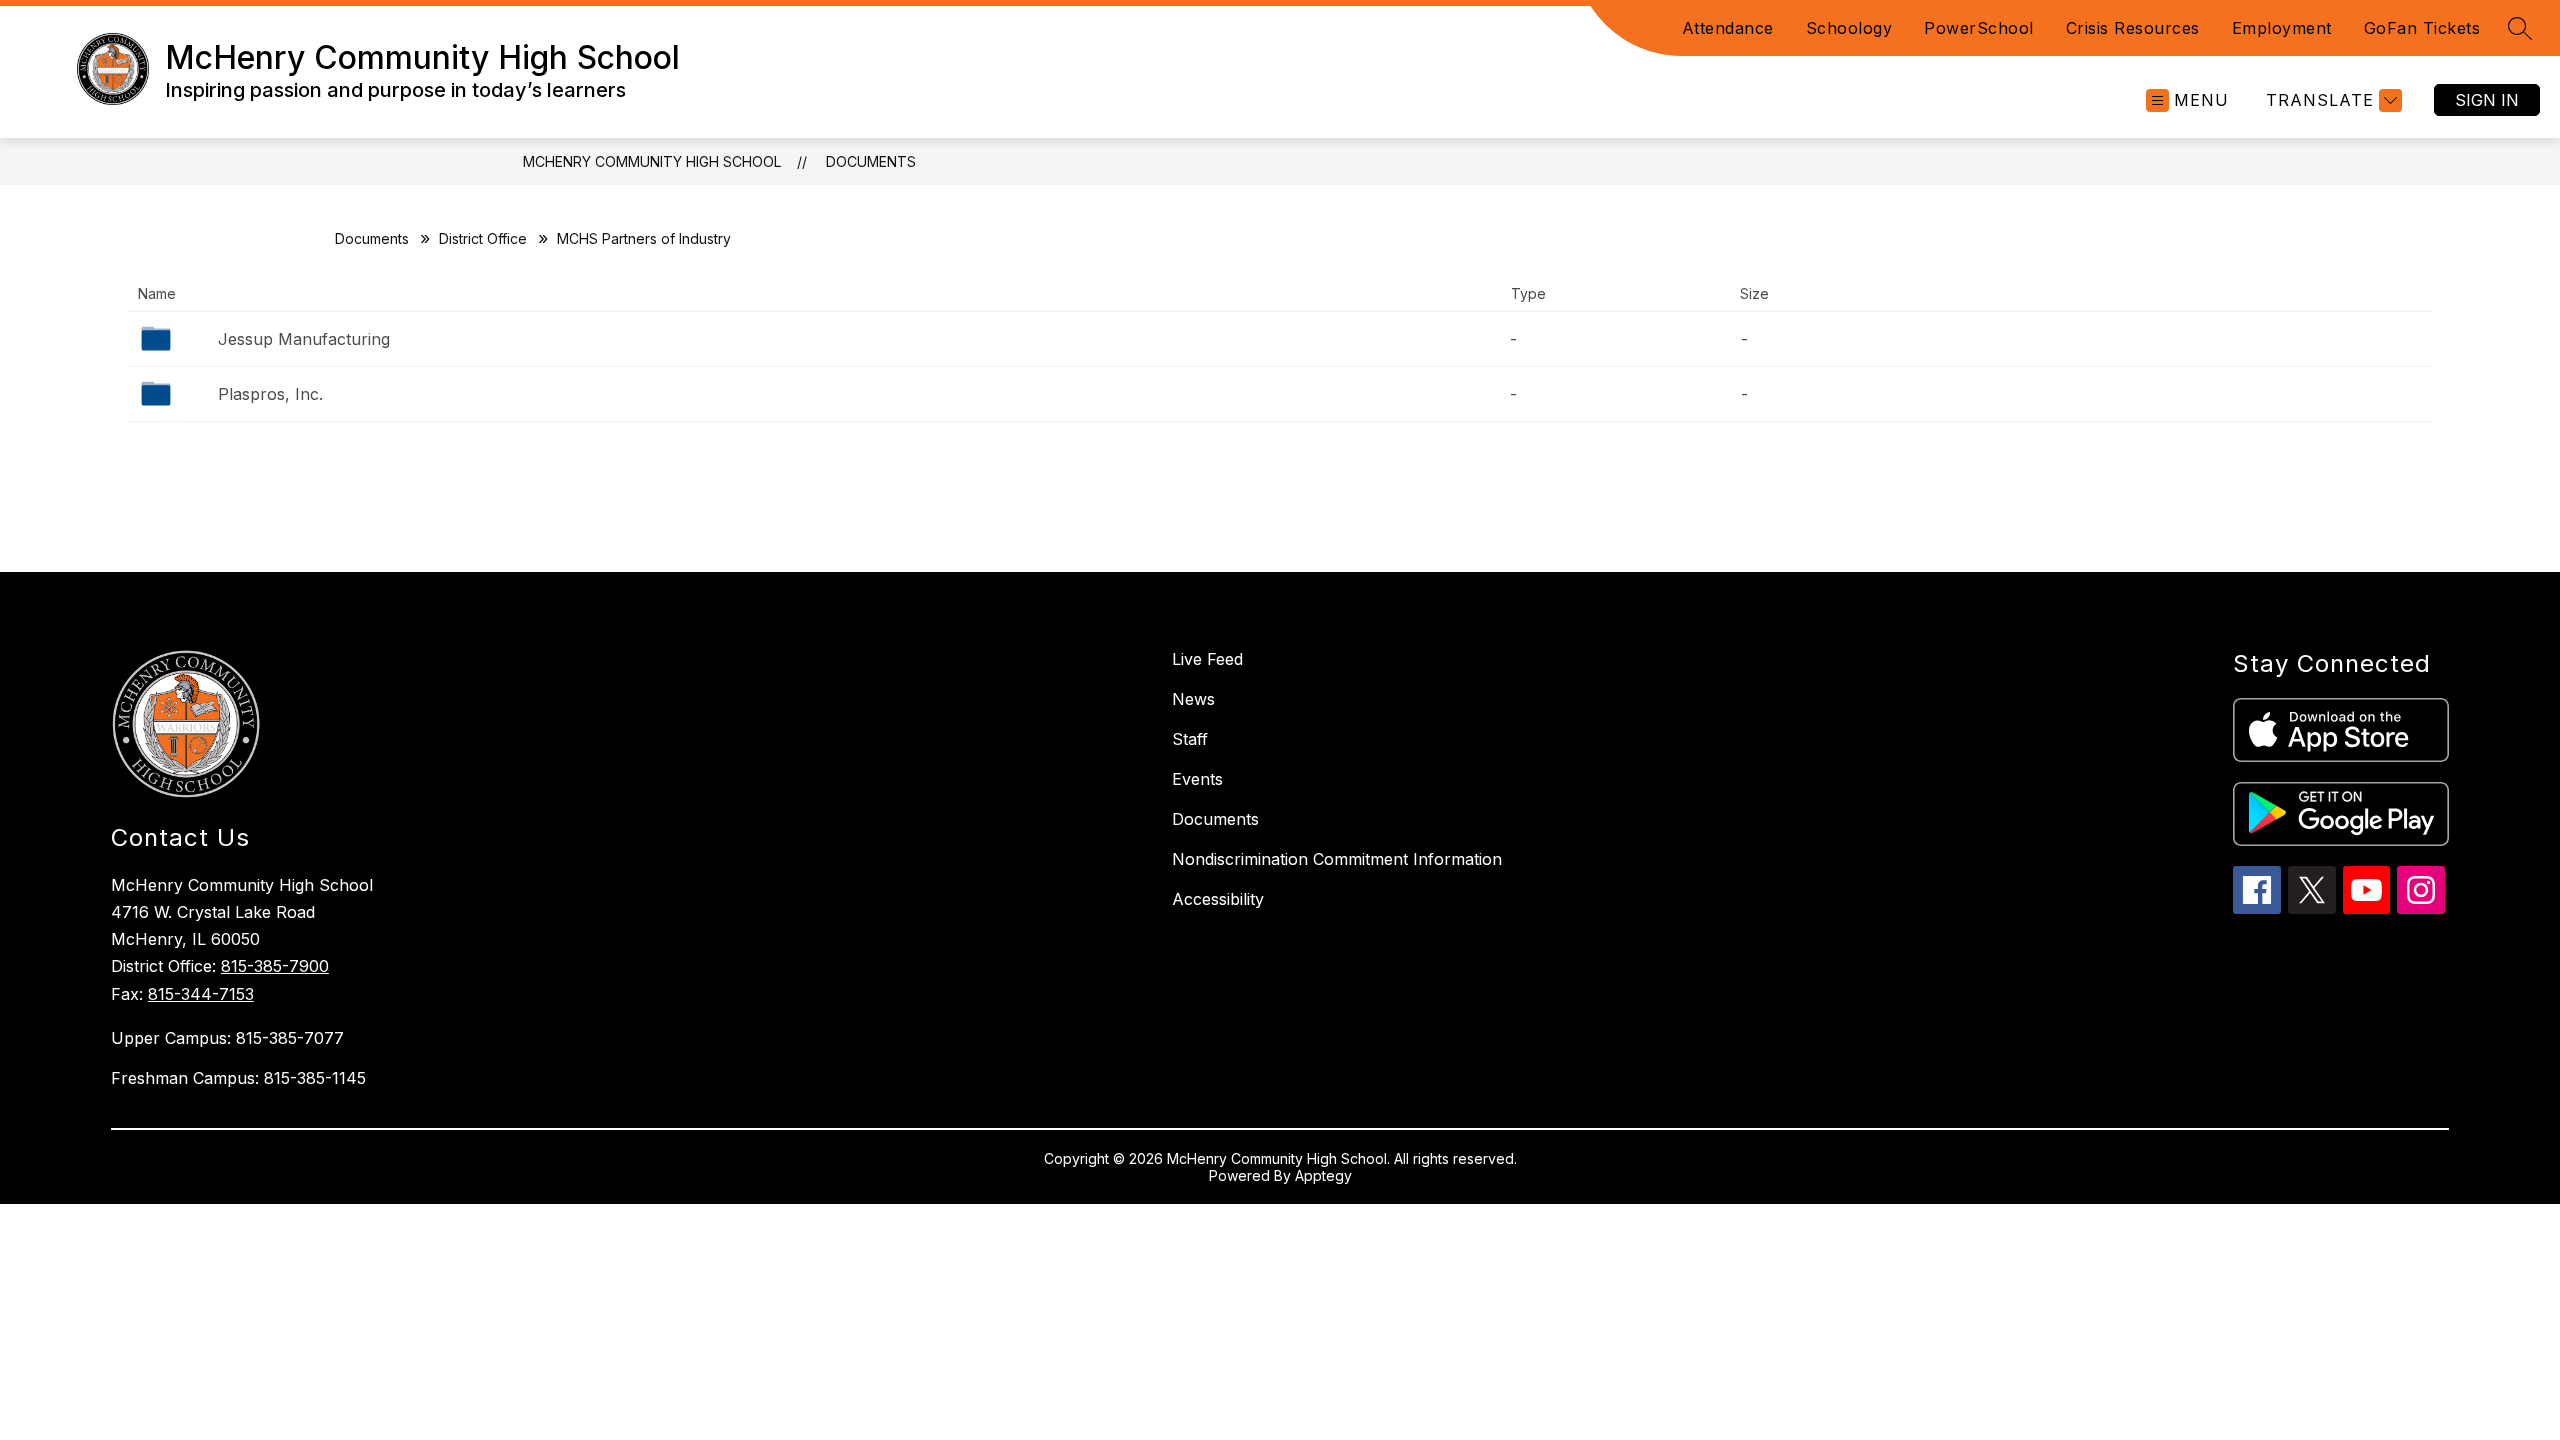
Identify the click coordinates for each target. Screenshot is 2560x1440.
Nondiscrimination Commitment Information (1337, 859)
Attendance (1728, 28)
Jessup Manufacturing (304, 339)
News (1193, 699)
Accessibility (1218, 899)
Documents (871, 161)
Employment (2282, 28)
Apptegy (1323, 1175)
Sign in (2487, 100)
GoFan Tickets (2422, 28)
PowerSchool (1979, 28)
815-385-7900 (275, 966)
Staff (1190, 739)
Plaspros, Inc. (270, 394)
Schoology (1849, 28)
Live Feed (1207, 659)
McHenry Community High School (652, 161)
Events (1197, 779)
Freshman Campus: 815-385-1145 (238, 1078)
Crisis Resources (2133, 28)
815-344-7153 (201, 994)
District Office (483, 238)
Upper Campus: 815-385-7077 (227, 1038)
